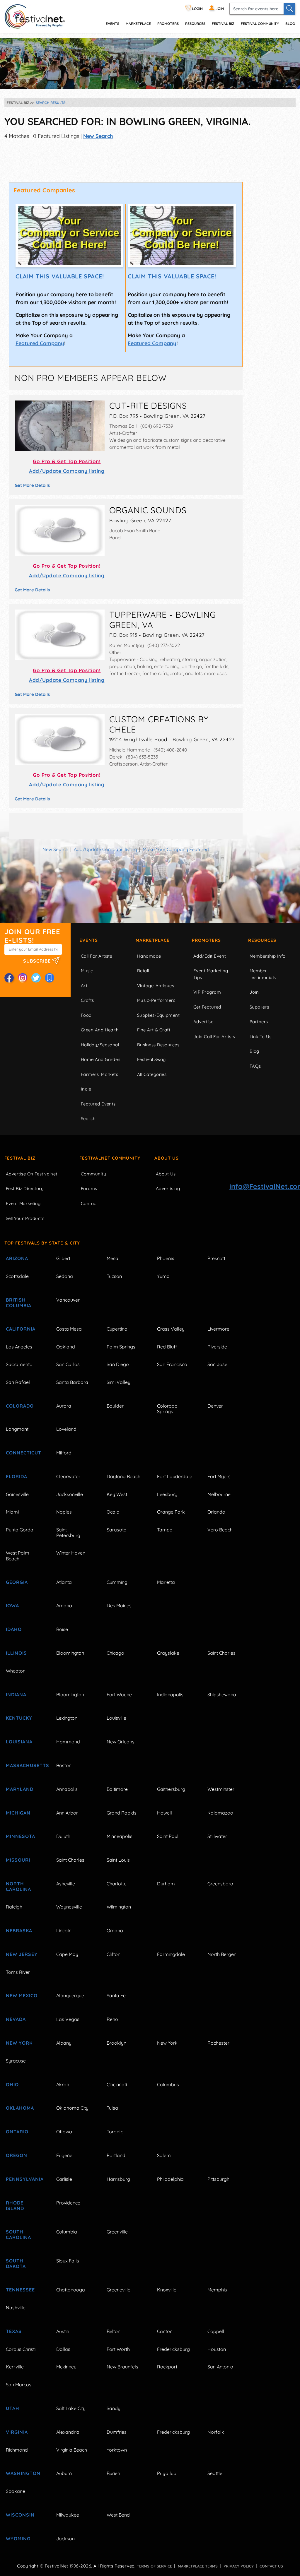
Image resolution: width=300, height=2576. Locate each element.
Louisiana (19, 1742)
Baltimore (117, 1789)
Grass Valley (171, 1329)
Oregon (17, 2155)
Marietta (166, 1582)
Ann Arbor (67, 1813)
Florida (17, 1476)
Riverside (217, 1347)
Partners (259, 1022)
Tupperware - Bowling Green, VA (163, 620)
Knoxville (167, 2290)
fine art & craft (154, 1030)
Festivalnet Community (110, 1158)
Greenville (117, 2232)
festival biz (223, 24)
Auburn (64, 2473)
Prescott (216, 1258)
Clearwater (68, 1476)
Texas (14, 2331)
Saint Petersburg (68, 1532)
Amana (64, 1605)
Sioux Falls (68, 2261)
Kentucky (19, 1718)
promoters (168, 24)
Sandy (114, 2408)
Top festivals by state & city (42, 1243)
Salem (164, 2155)
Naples (64, 1512)
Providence (68, 2203)
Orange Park (171, 1512)
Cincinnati (117, 2084)
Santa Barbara (72, 1382)
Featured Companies (44, 190)
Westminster (221, 1789)
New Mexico (22, 1995)
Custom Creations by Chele (159, 724)
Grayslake (168, 1653)
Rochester (218, 2043)
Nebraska (19, 1930)
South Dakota (16, 2263)
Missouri (18, 1860)
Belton (114, 2331)
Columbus (168, 2084)
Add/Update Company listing (67, 471)
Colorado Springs (167, 1409)
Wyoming (18, 2539)
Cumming (117, 1582)
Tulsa (112, 2108)
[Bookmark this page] (50, 978)
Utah (13, 2408)
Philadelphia (170, 2179)
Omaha (115, 1930)
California (21, 1329)
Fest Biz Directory (25, 1188)
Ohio (12, 2084)
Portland (116, 2155)
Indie (86, 1089)
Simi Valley (119, 1382)
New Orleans (121, 1742)
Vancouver (68, 1300)
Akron (63, 2084)
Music (87, 971)
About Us (167, 1158)
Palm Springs (121, 1347)
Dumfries (117, 2432)
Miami (12, 1512)
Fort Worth (118, 2349)
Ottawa (64, 2132)
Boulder (115, 1406)
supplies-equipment (158, 1015)
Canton (165, 2331)
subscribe (38, 961)
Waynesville (69, 1907)
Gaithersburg (171, 1789)
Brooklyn (116, 2043)
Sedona (65, 1276)
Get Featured (207, 1007)
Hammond (68, 1742)
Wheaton (16, 1671)
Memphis (217, 2290)
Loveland (66, 1429)
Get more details (32, 485)
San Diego (118, 1364)
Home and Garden (101, 1059)
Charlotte (117, 1884)
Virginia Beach (72, 2450)
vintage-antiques (156, 986)
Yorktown (117, 2450)
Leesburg (167, 1494)
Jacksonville (70, 1494)
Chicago (115, 1653)
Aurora (64, 1406)
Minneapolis (120, 1836)
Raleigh (14, 1907)
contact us (271, 2566)
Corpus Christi (21, 2349)
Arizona (17, 1258)
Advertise (203, 1022)
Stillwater (217, 1836)
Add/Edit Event (210, 956)
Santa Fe (116, 1995)
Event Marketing (23, 1203)
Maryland (20, 1789)
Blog (290, 24)
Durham (166, 1884)
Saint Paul (168, 1836)
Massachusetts (24, 1765)
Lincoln (64, 1930)
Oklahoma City (72, 2108)
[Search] (289, 9)
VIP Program (207, 992)
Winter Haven (71, 1553)
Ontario (17, 2132)
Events (89, 940)
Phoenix (166, 1258)
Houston (217, 2349)
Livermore (218, 1329)
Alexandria (68, 2432)
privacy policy (239, 2566)
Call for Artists (96, 956)
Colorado (20, 1406)
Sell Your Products (25, 1218)
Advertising (168, 1188)
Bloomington (70, 1653)
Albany (64, 2043)
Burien (113, 2473)
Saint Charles (221, 1653)
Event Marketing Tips (211, 974)
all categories (152, 1074)
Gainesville (17, 1494)
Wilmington (119, 1907)
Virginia (17, 2432)
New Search (98, 136)
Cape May (67, 1954)
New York (19, 2043)
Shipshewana (222, 1694)
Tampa (165, 1530)
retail (143, 971)
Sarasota (117, 1530)
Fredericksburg (173, 2349)
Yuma (163, 1276)
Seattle (215, 2473)
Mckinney (66, 2367)
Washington (23, 2473)
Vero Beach (220, 1530)
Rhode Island (15, 2206)
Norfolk (216, 2432)
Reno (112, 2019)
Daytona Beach (123, 1476)
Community (93, 1174)
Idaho (14, 1629)
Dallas (63, 2349)
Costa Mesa (69, 1329)
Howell (165, 1813)
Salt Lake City (71, 2408)
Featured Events (98, 1104)
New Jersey (22, 1954)
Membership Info (268, 956)
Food (86, 1015)
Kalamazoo (220, 1813)
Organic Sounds (148, 510)
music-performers (156, 1000)
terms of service (154, 2566)
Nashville (16, 2308)
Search (88, 1118)
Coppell (216, 2331)
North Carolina (18, 1886)
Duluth (63, 1836)
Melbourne (219, 1494)
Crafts (87, 1000)
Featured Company (40, 343)
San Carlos (68, 1364)
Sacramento (19, 1364)
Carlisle (64, 2179)
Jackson (65, 2539)
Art (84, 986)
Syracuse (16, 2061)
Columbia (67, 2232)
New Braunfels (122, 2367)
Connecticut (24, 1453)
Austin (63, 2331)
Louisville (116, 1718)
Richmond (17, 2450)
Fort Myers (219, 1476)
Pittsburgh (218, 2179)
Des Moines (119, 1605)
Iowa (12, 1605)
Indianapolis (170, 1694)
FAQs (255, 1066)
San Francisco (172, 1364)
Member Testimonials (263, 974)
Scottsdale (17, 1276)
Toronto (115, 2132)
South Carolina (18, 2234)
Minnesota (21, 1836)
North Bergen (222, 1954)
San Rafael (18, 1382)
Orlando (216, 1512)
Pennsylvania (24, 2179)
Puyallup (167, 2473)
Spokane (16, 2491)
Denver (215, 1406)
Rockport (167, 2367)
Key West (117, 1494)
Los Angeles (19, 1347)
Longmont (17, 1429)
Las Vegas (68, 2019)
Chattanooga (71, 2290)
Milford (64, 1453)
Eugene (64, 2155)
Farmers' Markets (99, 1074)
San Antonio (220, 2367)
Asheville (66, 1884)
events (112, 24)
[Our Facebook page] (9, 978)
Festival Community (260, 24)
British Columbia (19, 1303)
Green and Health (100, 1030)
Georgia (17, 1582)
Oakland (66, 1347)
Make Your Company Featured (176, 849)
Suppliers (259, 1007)
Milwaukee (68, 2515)
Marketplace (138, 24)
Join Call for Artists (214, 1037)
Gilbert (63, 1258)
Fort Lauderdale (175, 1476)
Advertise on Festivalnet (32, 1174)
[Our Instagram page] (23, 978)
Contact (89, 1203)
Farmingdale (171, 1954)
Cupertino (117, 1329)
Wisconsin (20, 2515)
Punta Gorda (20, 1530)
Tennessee (20, 2290)
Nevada (16, 2019)
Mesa (112, 1258)
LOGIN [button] (197, 9)
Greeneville (119, 2290)
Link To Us (261, 1037)
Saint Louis (118, 1860)
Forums (89, 1188)
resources (195, 24)
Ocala (113, 1512)
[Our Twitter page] (36, 978)
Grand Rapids (122, 1813)
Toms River (18, 1972)
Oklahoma (20, 2108)
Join (254, 992)
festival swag (151, 1059)
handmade (149, 956)
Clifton (114, 1954)
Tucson (114, 1276)
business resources (158, 1045)
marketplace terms (198, 2566)
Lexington (67, 1718)
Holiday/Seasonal (100, 1045)
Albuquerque (70, 1995)
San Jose (217, 1364)
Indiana (16, 1694)
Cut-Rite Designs (148, 405)
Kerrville (15, 2367)
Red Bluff (167, 1347)
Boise (62, 1629)
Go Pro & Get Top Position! (67, 461)
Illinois (16, 1653)
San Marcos (19, 2385)
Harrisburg (118, 2179)
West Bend (118, 2515)
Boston (64, 1765)
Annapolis (67, 1789)
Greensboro (220, 1884)
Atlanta (64, 1582)
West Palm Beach (18, 1556)
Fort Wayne (119, 1694)
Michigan (18, 1813)
